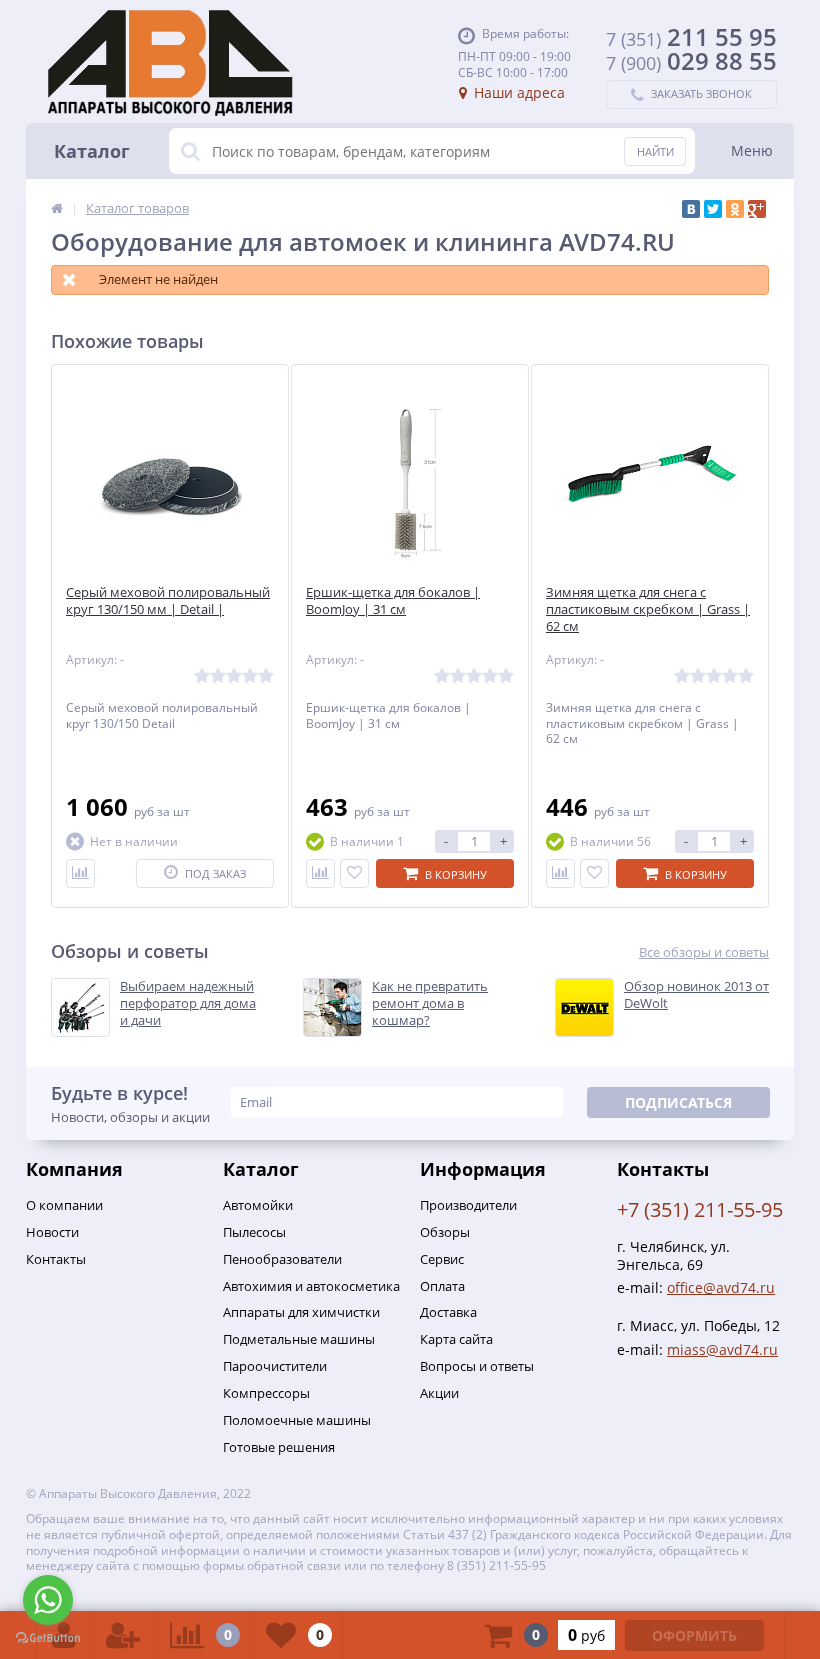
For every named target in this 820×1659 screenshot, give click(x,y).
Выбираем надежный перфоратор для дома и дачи (188, 1003)
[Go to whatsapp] (48, 1600)
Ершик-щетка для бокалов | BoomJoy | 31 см (393, 601)
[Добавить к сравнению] (80, 873)
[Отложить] (354, 873)
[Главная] (57, 208)
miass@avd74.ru (722, 1349)
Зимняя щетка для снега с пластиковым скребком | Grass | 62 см (648, 609)
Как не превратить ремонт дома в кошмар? (430, 1003)
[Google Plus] (757, 209)
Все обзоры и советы (704, 952)
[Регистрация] (123, 1635)
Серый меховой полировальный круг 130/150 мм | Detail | (168, 601)
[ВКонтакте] (691, 209)
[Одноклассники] (735, 209)
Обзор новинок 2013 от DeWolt (696, 995)
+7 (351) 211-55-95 (700, 1209)
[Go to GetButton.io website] (48, 1638)
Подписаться (678, 1102)
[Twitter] (713, 209)
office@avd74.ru (721, 1287)
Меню (752, 150)
